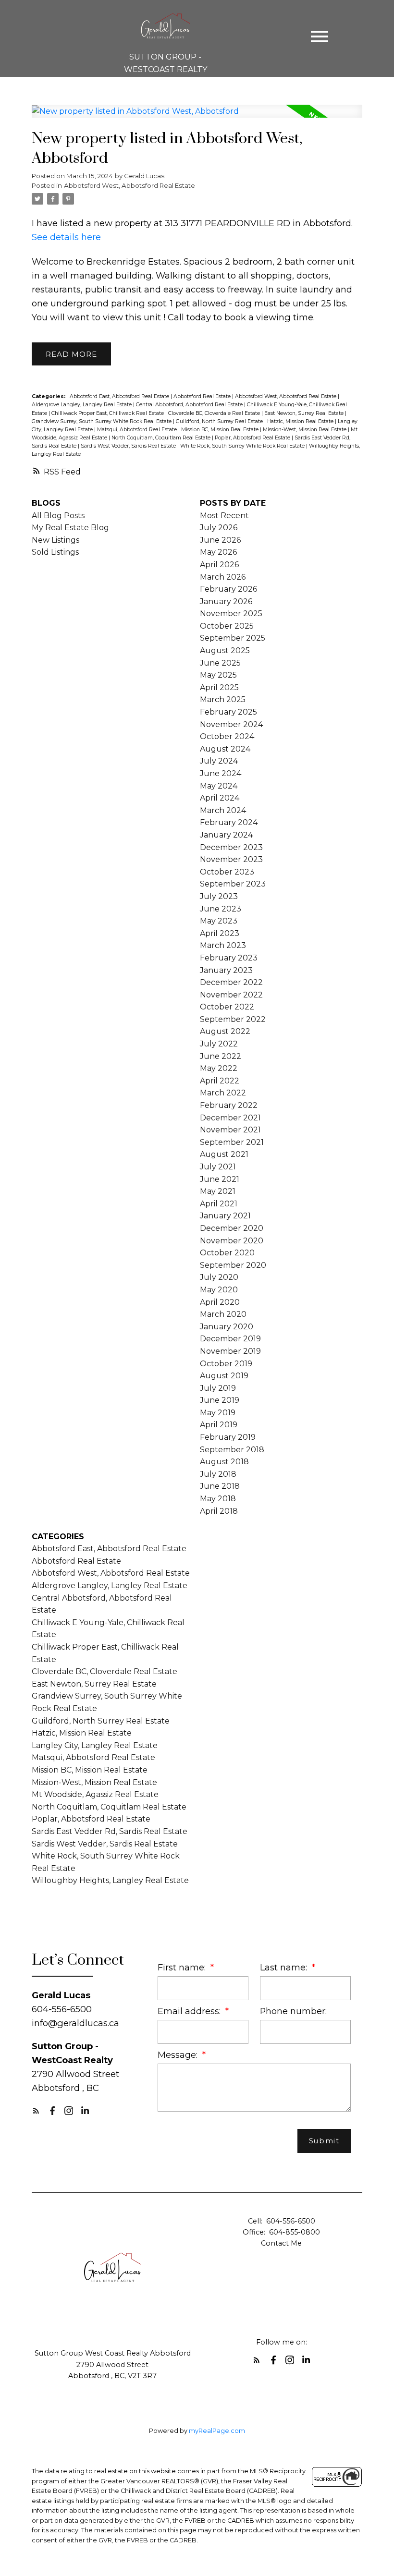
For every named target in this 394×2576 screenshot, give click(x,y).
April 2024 (220, 798)
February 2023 (229, 958)
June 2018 (220, 1486)
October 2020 (227, 1253)
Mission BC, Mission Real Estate (221, 430)
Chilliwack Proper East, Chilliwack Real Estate (108, 413)
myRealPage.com (217, 2431)
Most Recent (224, 516)
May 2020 (219, 1290)
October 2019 (226, 1364)
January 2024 (226, 835)
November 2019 (230, 1351)
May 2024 (219, 786)
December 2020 (232, 1228)
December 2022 (231, 982)
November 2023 (231, 859)
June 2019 (220, 1400)
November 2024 (231, 724)
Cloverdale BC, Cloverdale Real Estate (215, 413)
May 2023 (219, 921)
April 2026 (219, 565)
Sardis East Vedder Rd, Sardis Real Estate (110, 1831)
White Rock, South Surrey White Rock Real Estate (243, 446)
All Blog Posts (58, 516)
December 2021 (230, 1118)
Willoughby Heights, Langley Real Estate (110, 1880)
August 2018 (224, 1462)
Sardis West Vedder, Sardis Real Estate (129, 446)
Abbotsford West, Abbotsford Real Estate (129, 185)
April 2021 (219, 1204)
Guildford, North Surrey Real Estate (220, 421)
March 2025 (223, 699)
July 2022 (219, 1044)
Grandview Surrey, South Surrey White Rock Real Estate (102, 421)
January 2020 (227, 1327)
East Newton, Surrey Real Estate (305, 413)
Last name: (285, 1967)
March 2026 (223, 577)
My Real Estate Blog (70, 528)
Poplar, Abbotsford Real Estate (253, 438)
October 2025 (227, 626)
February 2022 (229, 1105)
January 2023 (226, 970)
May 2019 (218, 1413)
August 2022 (225, 1031)
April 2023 (220, 933)
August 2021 (224, 1154)
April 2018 (219, 1511)
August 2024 (225, 749)
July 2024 (219, 761)
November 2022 (231, 995)
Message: (179, 2055)
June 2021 (220, 1179)
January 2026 (226, 601)
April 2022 (220, 1081)
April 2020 (220, 1302)
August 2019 (224, 1376)
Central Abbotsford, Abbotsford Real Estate (190, 405)
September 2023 (233, 884)
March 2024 (223, 810)
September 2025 (233, 638)
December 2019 (230, 1339)
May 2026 (218, 552)
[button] (36, 2111)
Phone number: (293, 2011)
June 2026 (220, 540)
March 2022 (223, 1093)
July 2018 (218, 1474)
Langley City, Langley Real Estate (95, 1745)
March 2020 (223, 1314)
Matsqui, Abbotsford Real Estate (138, 430)
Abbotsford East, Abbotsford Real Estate (120, 396)
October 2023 (227, 872)
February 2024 (229, 822)
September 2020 (233, 1265)
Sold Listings (55, 552)
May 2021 (218, 1191)
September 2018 (232, 1450)
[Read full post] (197, 117)
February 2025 (228, 712)
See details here (66, 237)
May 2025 (218, 675)
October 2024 (227, 736)
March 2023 (223, 945)
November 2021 (230, 1130)
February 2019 (228, 1437)
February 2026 (228, 589)
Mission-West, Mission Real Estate (305, 430)
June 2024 (221, 773)
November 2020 (232, 1241)
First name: (183, 1967)
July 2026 (219, 528)
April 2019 (219, 1425)
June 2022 (221, 1056)
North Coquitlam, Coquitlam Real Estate (162, 438)
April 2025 (219, 687)
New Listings (55, 540)
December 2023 (231, 847)
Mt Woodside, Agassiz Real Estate (95, 1794)
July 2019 (218, 1388)
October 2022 (227, 1007)
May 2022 (219, 1068)
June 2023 (221, 909)
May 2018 (218, 1499)
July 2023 (219, 896)
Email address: (190, 2011)
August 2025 (225, 650)
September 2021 (232, 1142)
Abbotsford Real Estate (203, 396)
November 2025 (231, 614)
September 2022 (233, 1019)
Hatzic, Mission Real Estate (301, 421)
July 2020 (219, 1277)
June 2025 (220, 663)
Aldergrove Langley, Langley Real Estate (82, 405)
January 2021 (225, 1216)
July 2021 (218, 1167)
